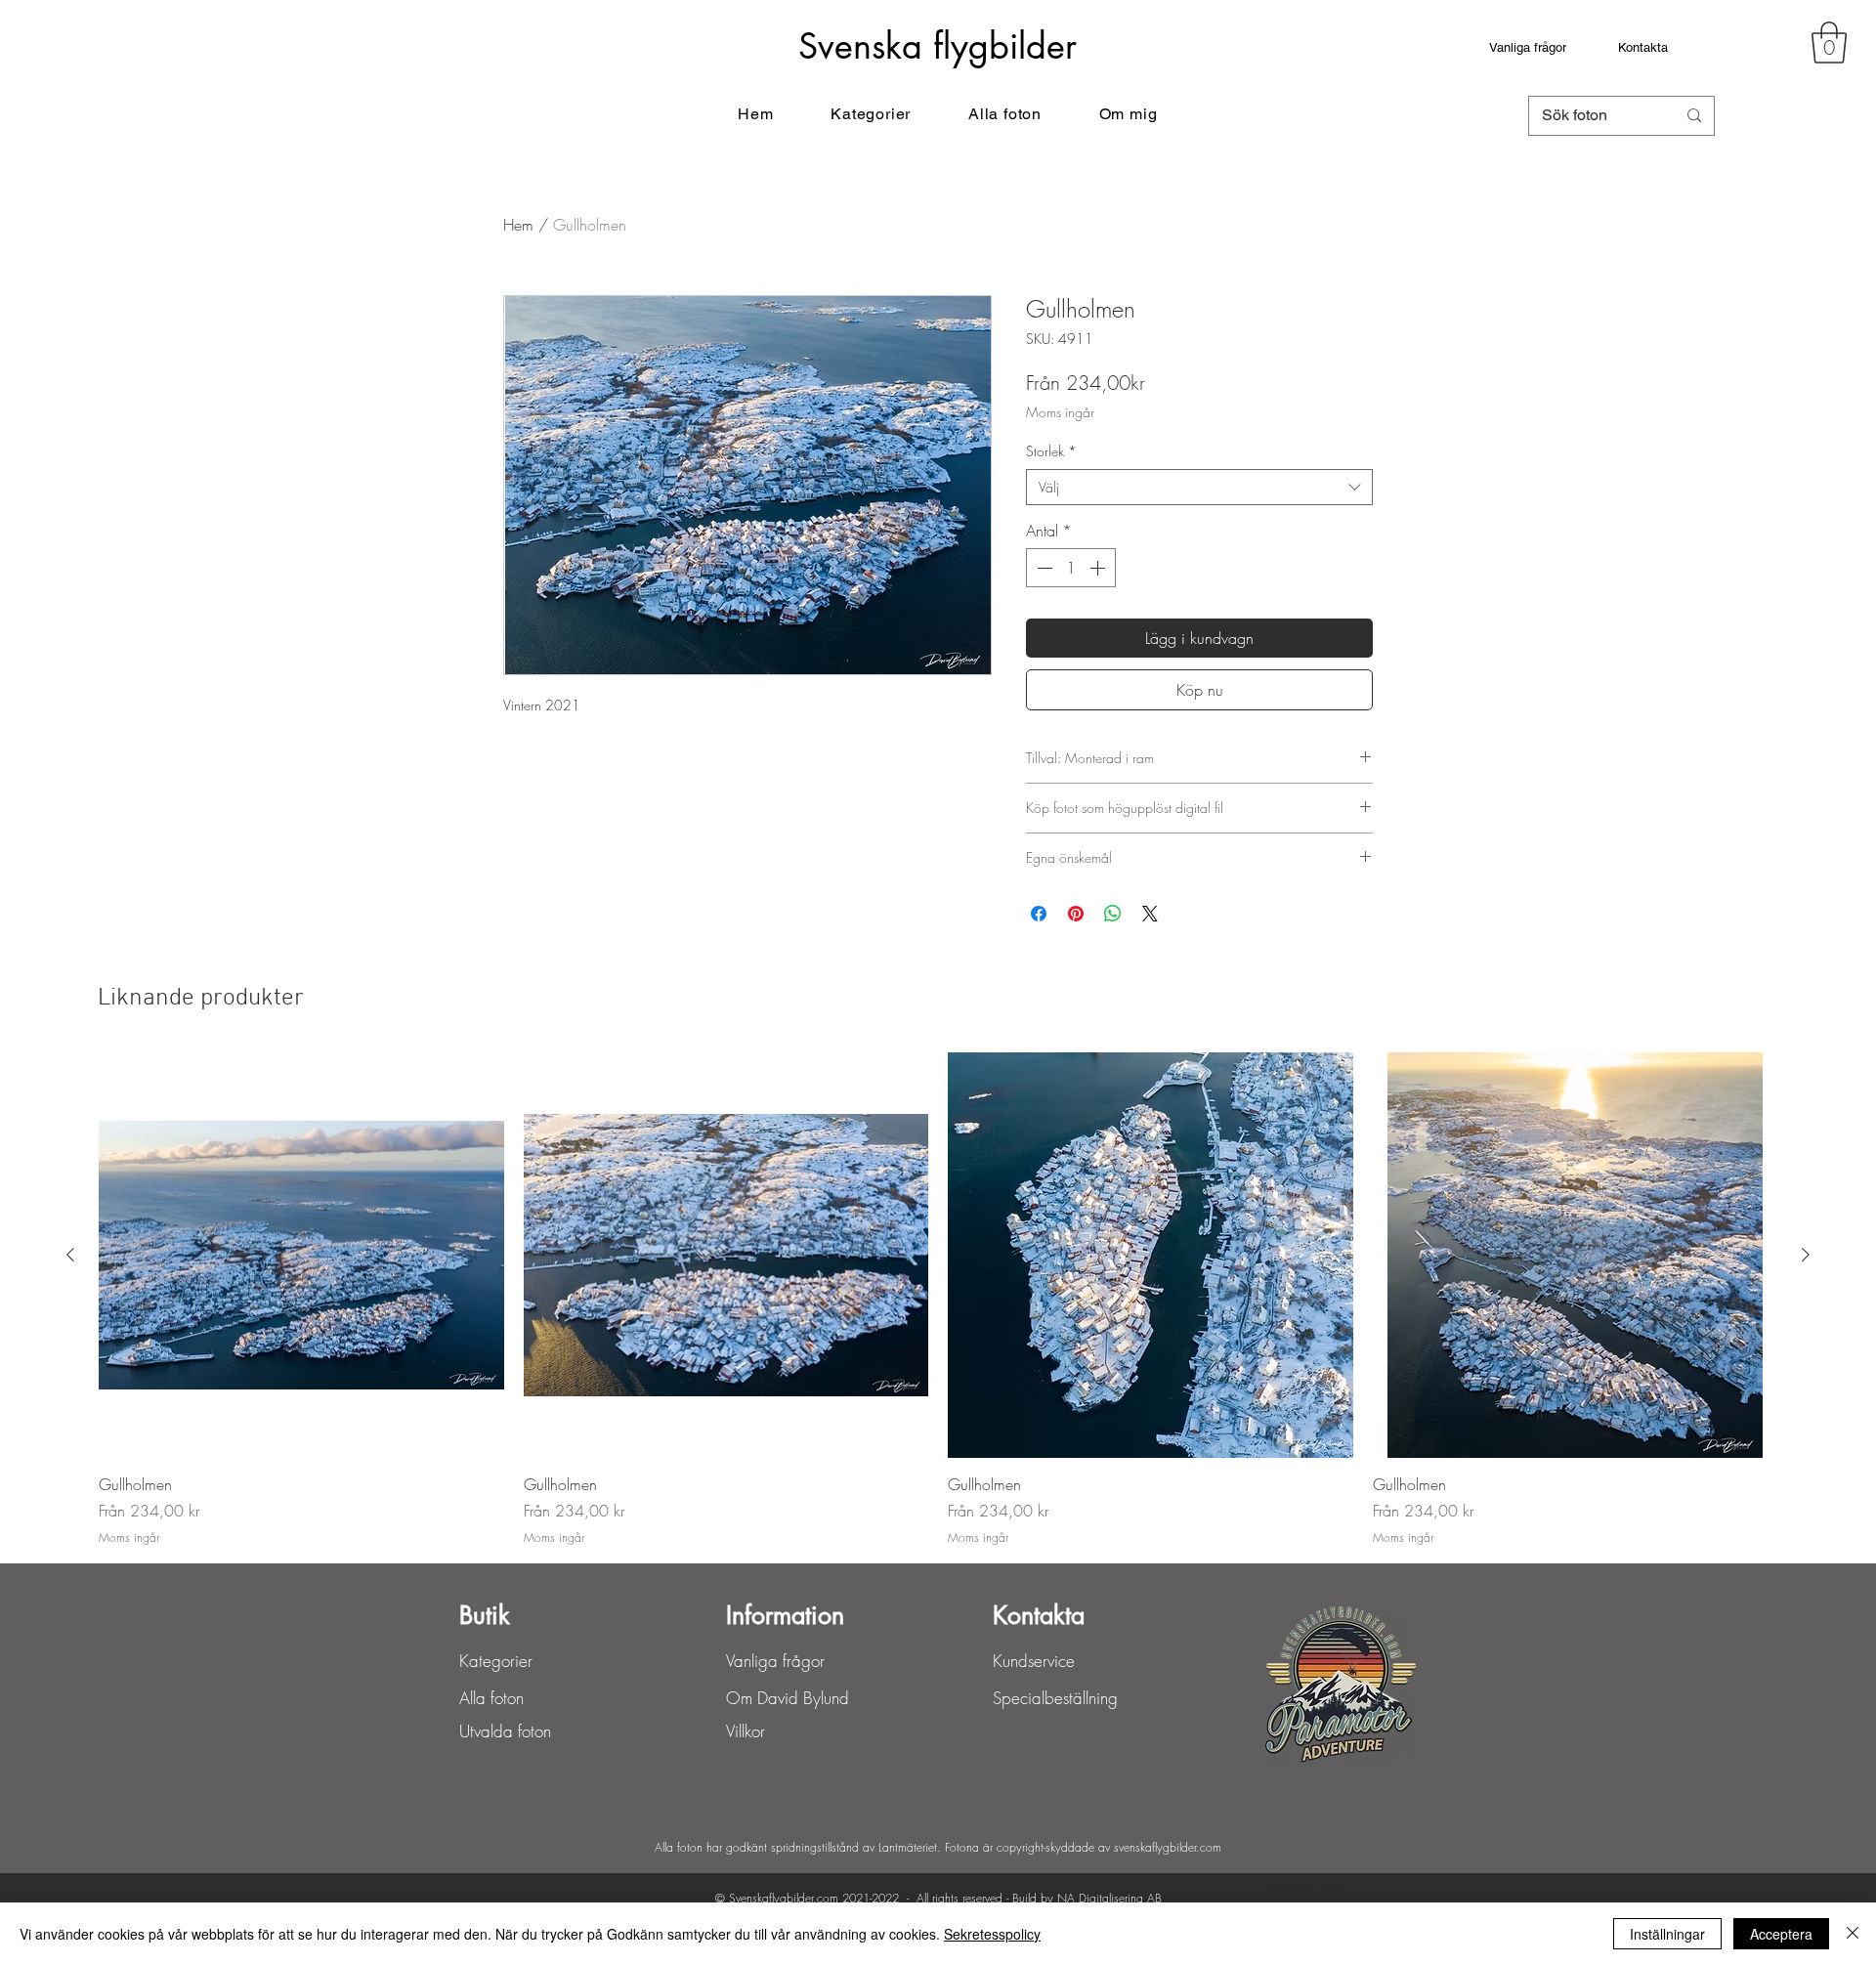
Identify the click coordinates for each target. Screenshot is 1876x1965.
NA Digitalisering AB (1109, 1898)
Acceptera (1781, 1934)
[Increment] (1099, 568)
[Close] (1853, 1934)
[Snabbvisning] (301, 1255)
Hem (518, 225)
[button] (1829, 43)
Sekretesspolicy (992, 1934)
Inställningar (1667, 1934)
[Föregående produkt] (70, 1255)
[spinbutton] (1071, 568)
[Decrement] (1043, 568)
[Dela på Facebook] (1039, 914)
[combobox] (1199, 488)
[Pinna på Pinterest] (1076, 914)
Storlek (1051, 451)
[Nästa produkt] (1806, 1255)
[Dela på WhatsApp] (1113, 914)
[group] (938, 1300)
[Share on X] (1150, 914)
